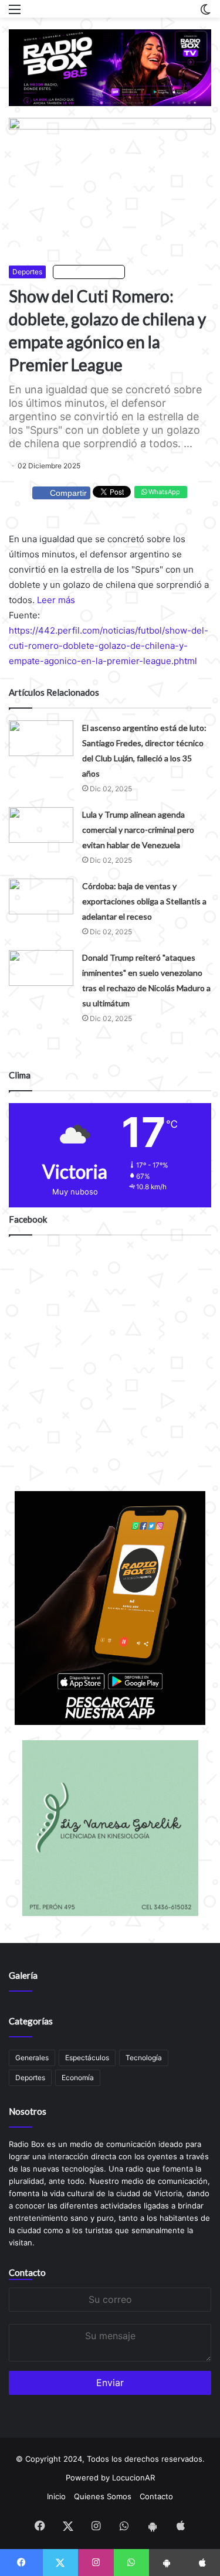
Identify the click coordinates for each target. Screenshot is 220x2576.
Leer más (56, 600)
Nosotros (28, 2111)
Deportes (27, 272)
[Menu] (15, 13)
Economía (78, 2078)
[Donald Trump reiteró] (41, 968)
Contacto (27, 2272)
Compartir (68, 493)
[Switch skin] (205, 13)
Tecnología (144, 2058)
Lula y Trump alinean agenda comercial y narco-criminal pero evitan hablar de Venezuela (138, 830)
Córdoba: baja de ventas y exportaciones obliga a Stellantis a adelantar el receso (144, 901)
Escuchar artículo (92, 272)
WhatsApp (163, 492)
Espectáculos (87, 2058)
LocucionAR (133, 2478)
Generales (32, 2058)
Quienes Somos (103, 2496)
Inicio (56, 2496)
